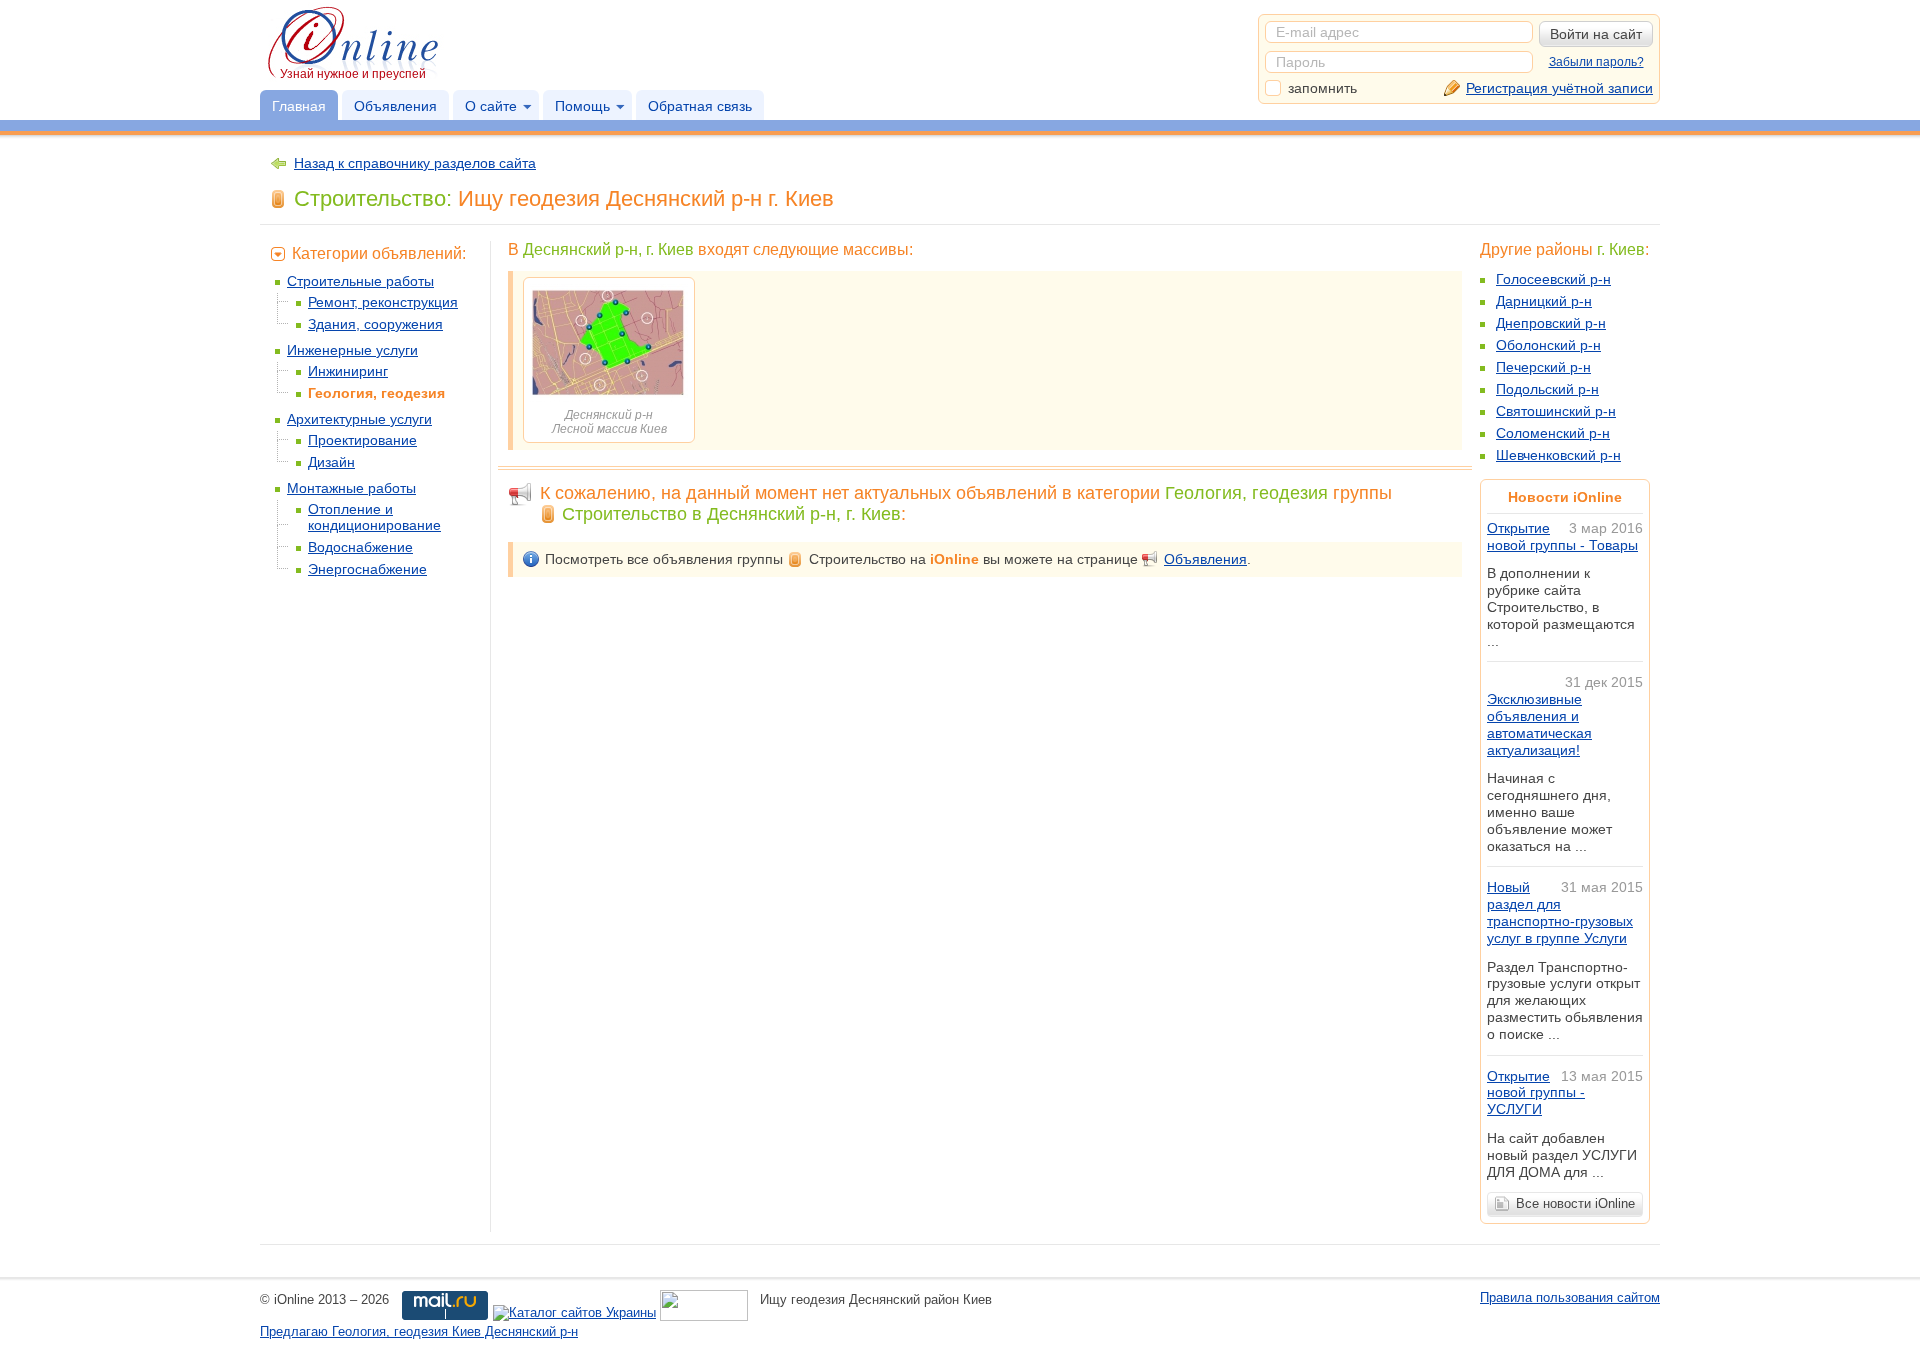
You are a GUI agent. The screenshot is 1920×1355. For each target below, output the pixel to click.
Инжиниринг (348, 371)
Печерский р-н (1543, 367)
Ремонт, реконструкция (383, 302)
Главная (299, 106)
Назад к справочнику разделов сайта (415, 163)
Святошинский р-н (1556, 411)
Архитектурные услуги (359, 419)
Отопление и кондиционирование (374, 517)
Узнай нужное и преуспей (353, 74)
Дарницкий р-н (1544, 301)
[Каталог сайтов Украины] (574, 1313)
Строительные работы (360, 281)
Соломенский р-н (1553, 433)
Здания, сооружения (375, 324)
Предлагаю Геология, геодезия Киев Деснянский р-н (419, 1331)
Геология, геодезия (376, 393)
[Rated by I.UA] (704, 1313)
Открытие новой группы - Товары (1562, 536)
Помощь (582, 106)
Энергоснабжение (367, 569)
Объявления (395, 106)
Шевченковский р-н (1558, 455)
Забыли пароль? (1596, 62)
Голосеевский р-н (1553, 279)
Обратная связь (700, 106)
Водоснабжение (360, 547)
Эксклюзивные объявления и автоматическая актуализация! (1539, 724)
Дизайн (331, 462)
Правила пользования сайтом (1570, 1297)
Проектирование (362, 440)
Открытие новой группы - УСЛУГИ (1536, 1093)
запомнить (1322, 88)
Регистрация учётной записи (1559, 88)
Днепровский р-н (1551, 323)
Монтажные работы (351, 488)
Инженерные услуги (352, 350)
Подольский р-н (1547, 389)
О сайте (491, 106)
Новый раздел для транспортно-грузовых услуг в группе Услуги (1560, 912)
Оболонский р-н (1548, 345)
